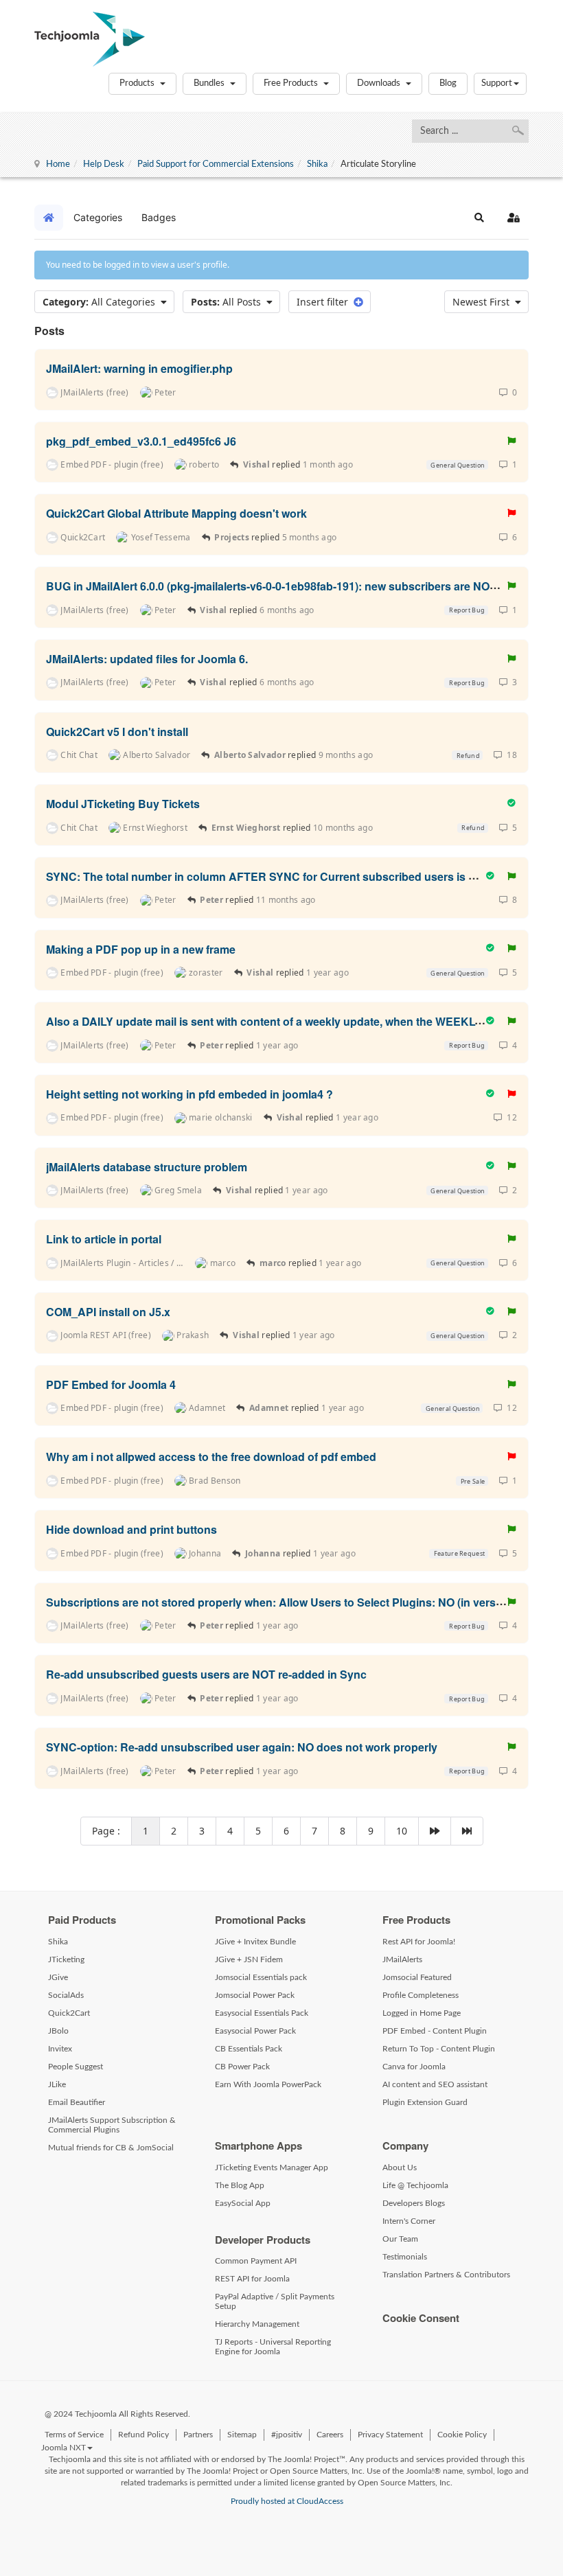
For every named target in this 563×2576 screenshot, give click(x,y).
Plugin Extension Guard (425, 2102)
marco (273, 1263)
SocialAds (66, 1995)
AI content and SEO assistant (435, 2084)
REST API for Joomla (252, 2279)
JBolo (58, 2031)
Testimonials (405, 2257)
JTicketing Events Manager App (272, 2167)
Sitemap (242, 2435)
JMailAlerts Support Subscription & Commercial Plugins (112, 2125)
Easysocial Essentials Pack (262, 2013)
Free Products (292, 83)
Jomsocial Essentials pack (261, 1977)
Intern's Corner (409, 2221)
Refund (468, 756)
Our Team (400, 2239)
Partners (198, 2435)
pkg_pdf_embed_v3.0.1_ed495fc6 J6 (141, 440)
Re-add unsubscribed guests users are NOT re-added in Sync (206, 1674)
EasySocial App (243, 2203)
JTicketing (66, 1959)
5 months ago (310, 537)
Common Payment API (256, 2261)
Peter (212, 900)
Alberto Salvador (250, 755)
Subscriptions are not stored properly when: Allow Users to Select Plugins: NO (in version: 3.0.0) (296, 1601)
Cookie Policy (462, 2435)
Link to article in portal (104, 1239)
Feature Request (458, 1553)
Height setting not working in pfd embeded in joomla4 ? (189, 1094)
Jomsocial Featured (417, 1977)
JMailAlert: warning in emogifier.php (139, 368)
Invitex (60, 2049)
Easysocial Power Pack (255, 2031)
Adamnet (269, 1408)
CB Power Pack (242, 2067)
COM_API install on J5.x (108, 1312)
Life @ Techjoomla (415, 2185)
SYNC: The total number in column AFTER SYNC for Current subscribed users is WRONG (279, 876)
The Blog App (240, 2185)
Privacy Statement (390, 2435)
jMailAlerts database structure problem (147, 1166)
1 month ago (328, 464)
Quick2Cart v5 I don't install (117, 731)
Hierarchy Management (257, 2324)
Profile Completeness (421, 1995)
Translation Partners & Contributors (446, 2275)
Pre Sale (472, 1481)
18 (510, 755)
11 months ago (286, 900)
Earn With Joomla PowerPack (268, 2084)
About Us (400, 2167)
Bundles (210, 83)
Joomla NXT (64, 2448)
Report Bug (466, 610)
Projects (231, 537)
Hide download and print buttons (131, 1529)
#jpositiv (287, 2435)
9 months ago (346, 755)
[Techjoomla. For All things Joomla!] (90, 39)
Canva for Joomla (414, 2067)
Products (138, 83)
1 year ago (328, 973)
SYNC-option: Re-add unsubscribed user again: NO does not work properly (242, 1747)
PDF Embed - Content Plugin (435, 2031)
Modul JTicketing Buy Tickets (123, 804)
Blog (448, 83)
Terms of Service (74, 2435)
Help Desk (104, 164)
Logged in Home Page (422, 2013)
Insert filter (325, 302)
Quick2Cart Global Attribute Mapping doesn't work (176, 513)
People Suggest (76, 2067)
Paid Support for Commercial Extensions (216, 164)
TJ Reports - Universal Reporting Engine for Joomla (273, 2347)
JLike (57, 2084)
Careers (330, 2435)
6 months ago (287, 610)
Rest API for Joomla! (419, 1942)
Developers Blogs (414, 2203)
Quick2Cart (69, 2013)
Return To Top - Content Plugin (439, 2049)
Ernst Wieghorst (246, 828)
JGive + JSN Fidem (249, 1959)
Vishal (256, 464)
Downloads (380, 83)
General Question (457, 465)
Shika (317, 164)
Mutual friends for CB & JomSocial (111, 2148)
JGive (58, 1977)
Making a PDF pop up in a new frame (141, 948)
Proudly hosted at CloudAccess (287, 2501)
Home (58, 164)
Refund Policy (143, 2435)
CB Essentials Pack (249, 2049)
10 (402, 1831)
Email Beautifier (77, 2102)
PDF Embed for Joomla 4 (111, 1384)
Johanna (263, 1553)
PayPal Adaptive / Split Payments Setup (275, 2301)
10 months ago (343, 828)
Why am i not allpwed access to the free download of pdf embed (211, 1457)
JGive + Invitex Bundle (255, 1942)
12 (510, 1117)
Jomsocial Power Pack (255, 1995)
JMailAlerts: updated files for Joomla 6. (147, 659)
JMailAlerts (402, 1959)
